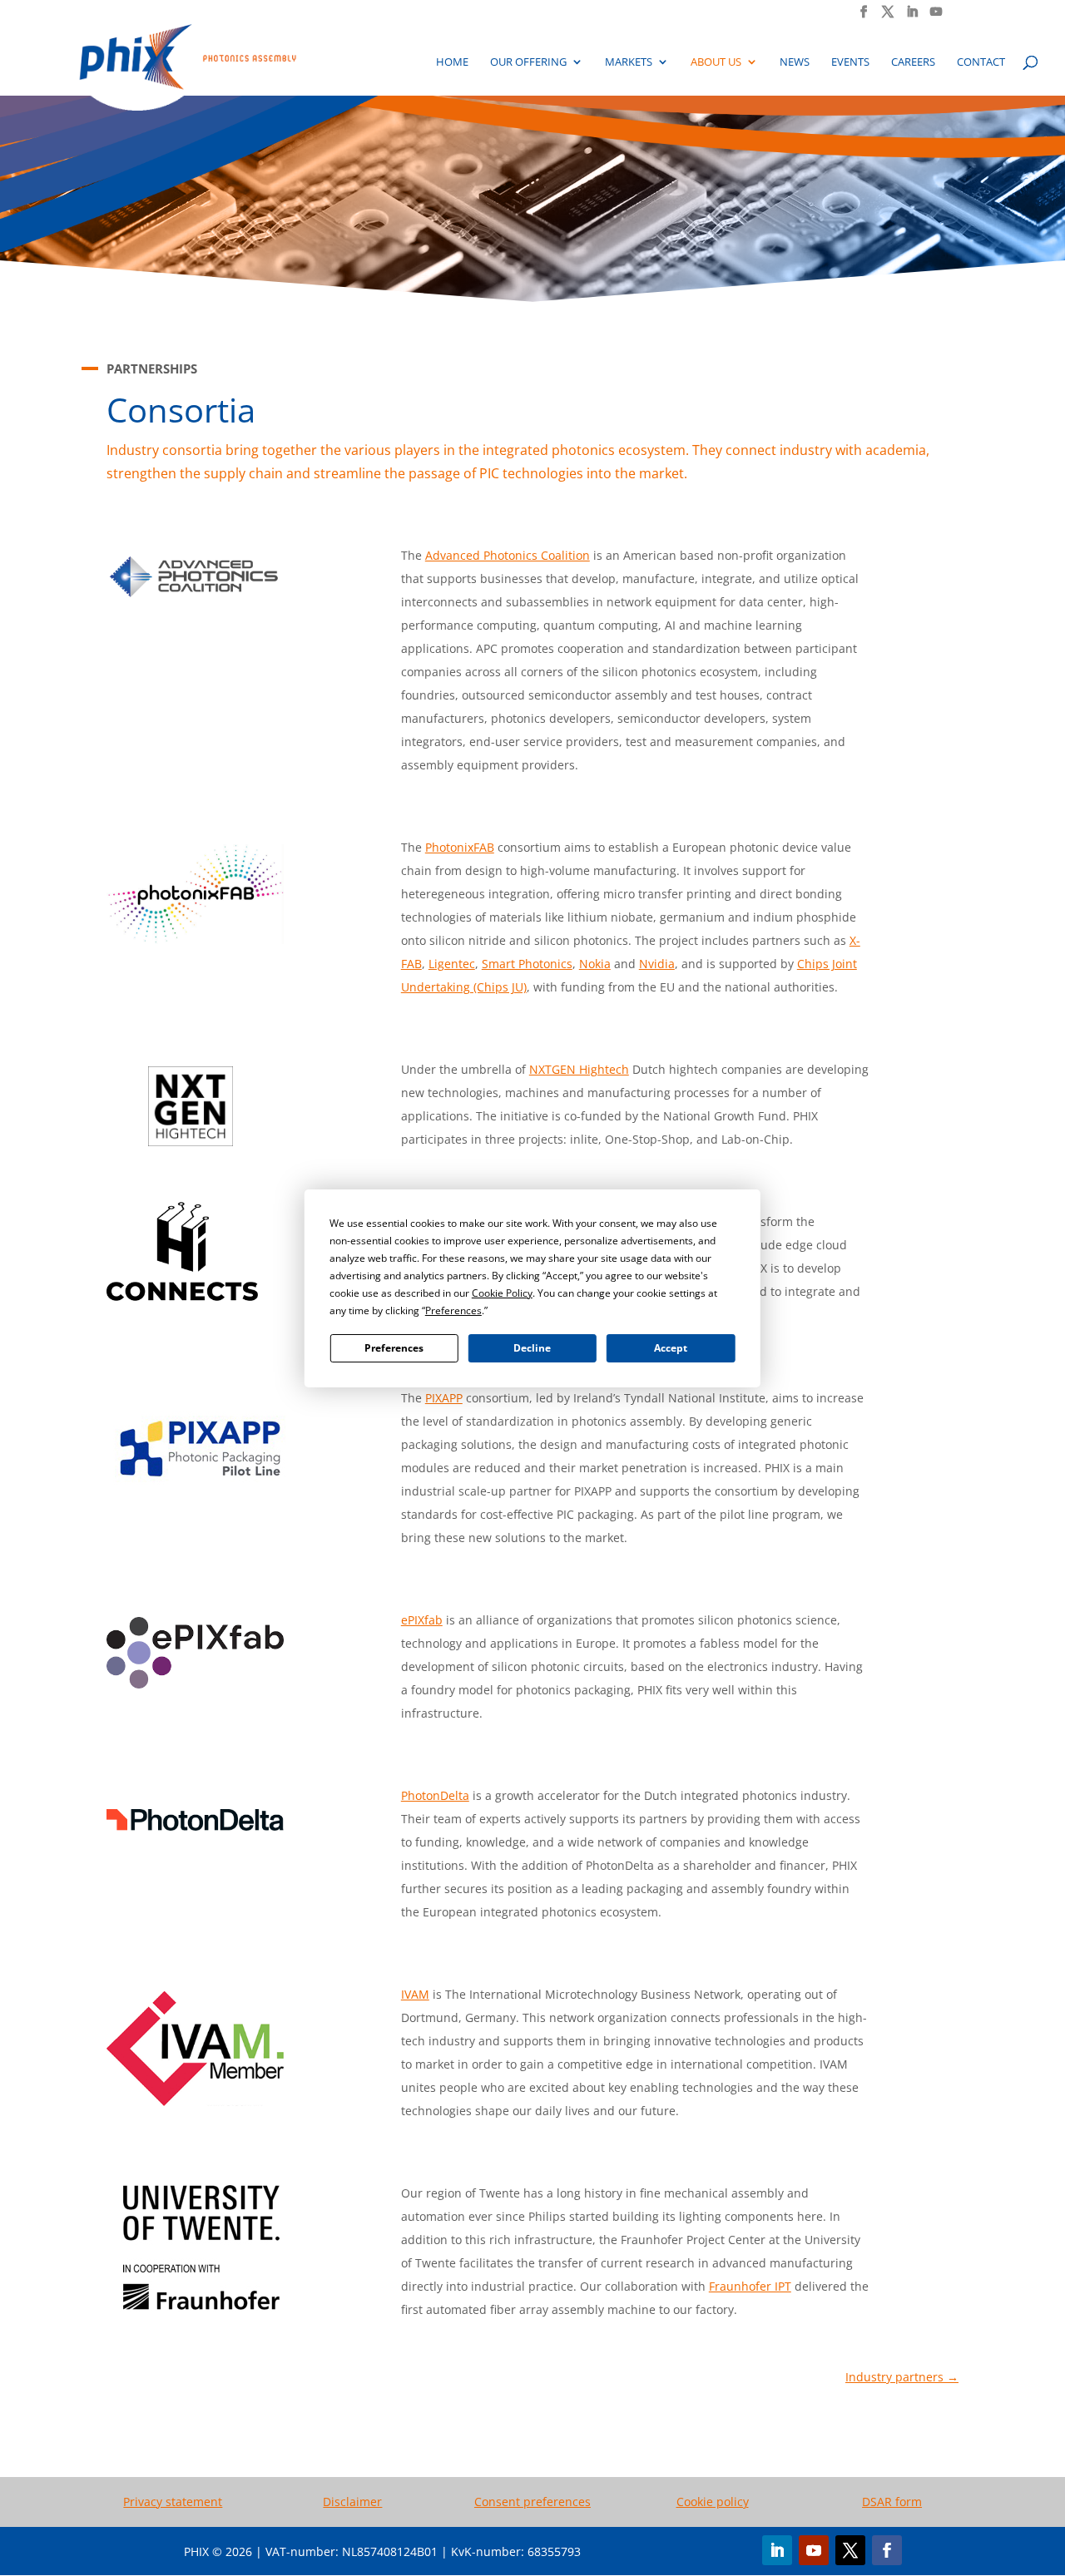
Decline (532, 1348)
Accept (671, 1348)
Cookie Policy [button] (502, 1293)
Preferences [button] (453, 1310)
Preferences (394, 1348)
